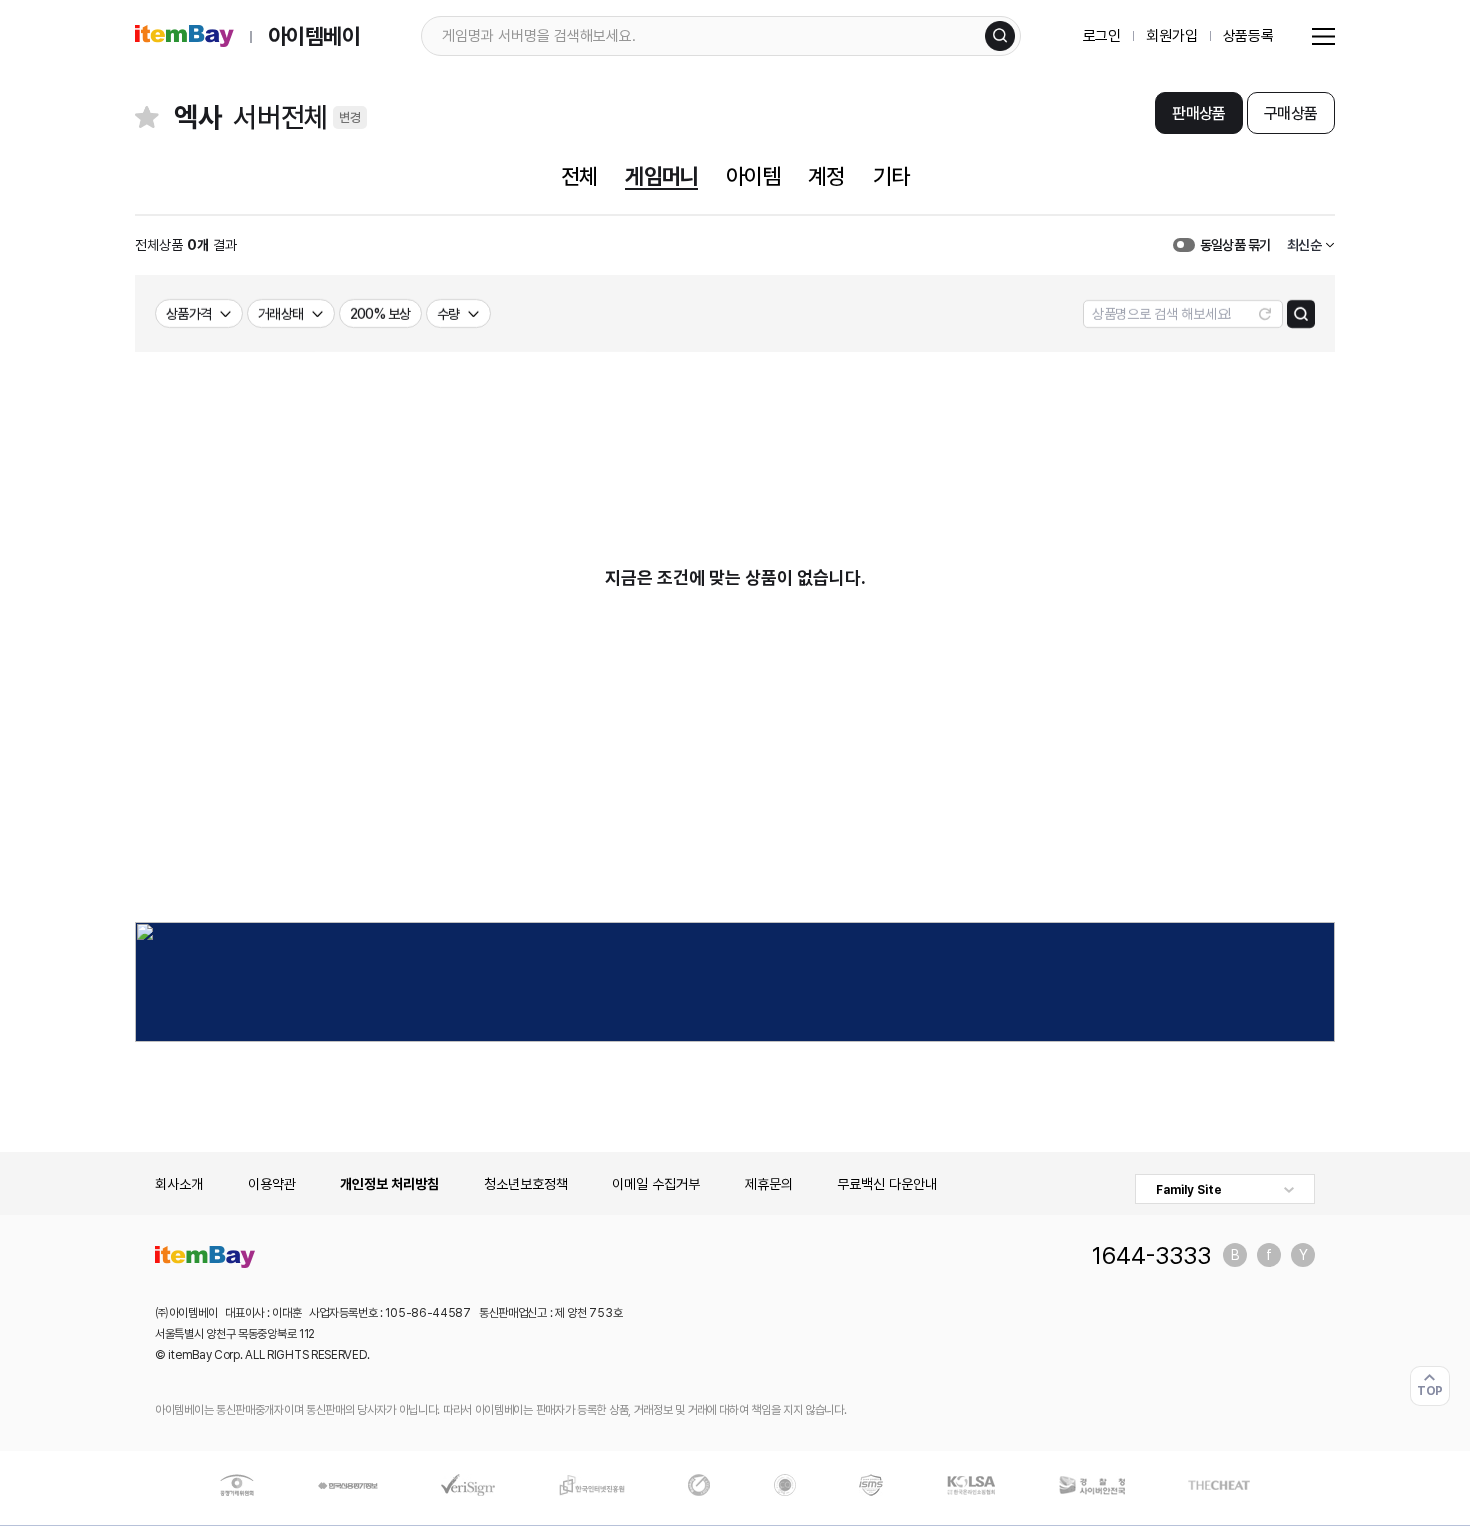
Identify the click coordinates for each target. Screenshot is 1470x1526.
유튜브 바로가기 (1303, 1255)
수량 (448, 314)
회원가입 (1171, 36)
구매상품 (1290, 113)
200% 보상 (380, 314)
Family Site (1189, 1190)
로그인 (1102, 36)
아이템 (753, 176)
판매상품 (1198, 113)
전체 (579, 176)
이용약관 (272, 1184)
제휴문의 (769, 1184)
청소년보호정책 (526, 1184)
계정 (826, 176)
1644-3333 (1151, 1255)
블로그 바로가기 (1235, 1255)
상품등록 (1248, 36)
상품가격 (189, 314)
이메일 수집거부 (656, 1184)
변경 (350, 117)
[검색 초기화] (1265, 314)
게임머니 (661, 176)
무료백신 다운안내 (887, 1184)
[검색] (1000, 36)
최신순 (1304, 245)
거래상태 (281, 314)
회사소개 (179, 1184)
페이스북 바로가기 (1269, 1255)
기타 (891, 176)
